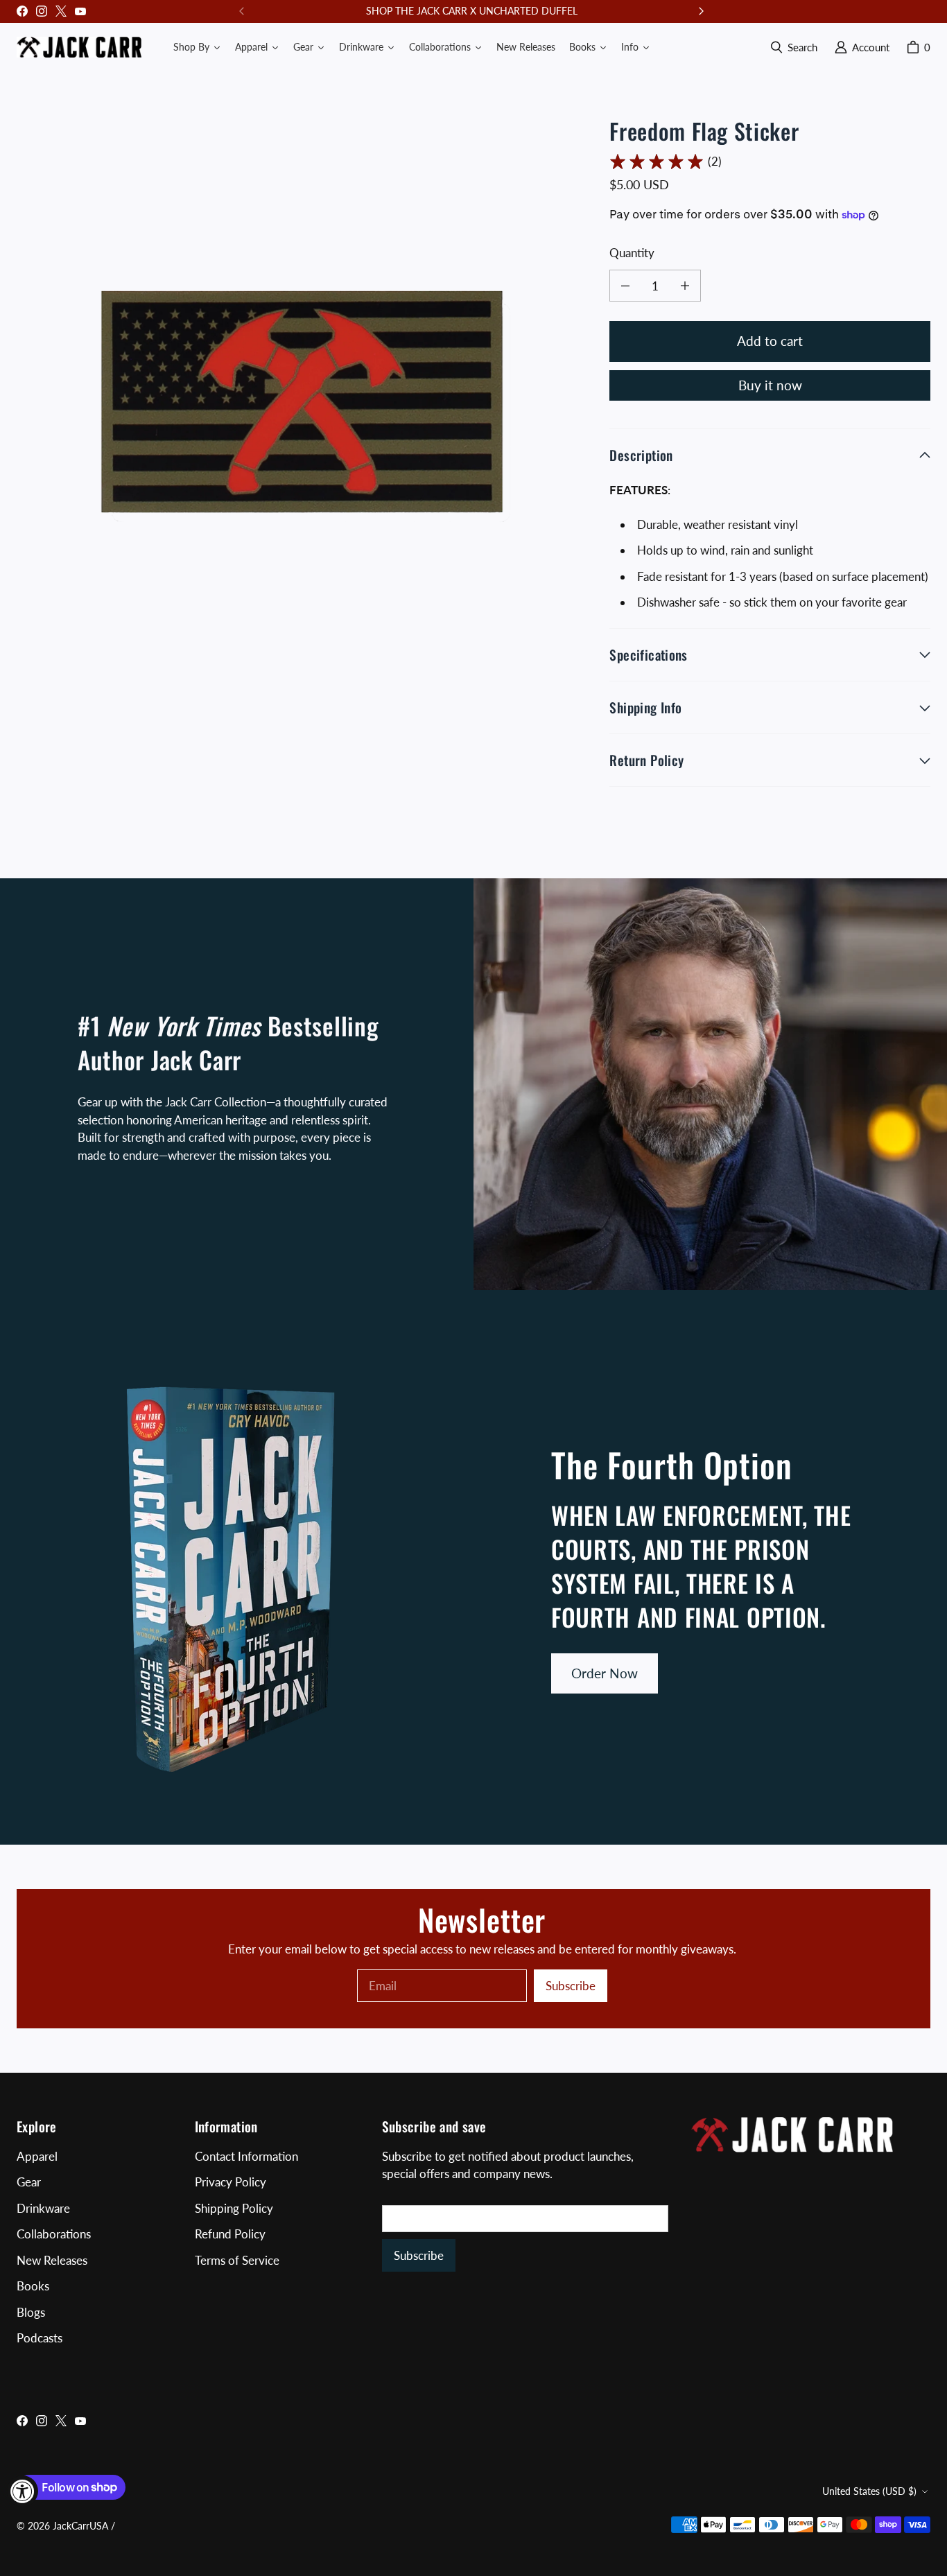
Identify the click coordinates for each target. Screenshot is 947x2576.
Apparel (37, 2156)
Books (33, 2286)
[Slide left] (242, 11)
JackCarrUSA (80, 2526)
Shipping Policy (234, 2208)
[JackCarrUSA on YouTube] (80, 11)
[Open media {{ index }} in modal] (302, 401)
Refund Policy (230, 2234)
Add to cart (770, 341)
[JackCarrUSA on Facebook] (22, 11)
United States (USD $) (869, 2491)
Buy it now (770, 385)
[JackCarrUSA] (79, 47)
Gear (29, 2182)
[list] (302, 401)
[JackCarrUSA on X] (61, 11)
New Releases (52, 2260)
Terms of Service (237, 2260)
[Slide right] (701, 11)
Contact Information (246, 2156)
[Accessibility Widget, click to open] (23, 2491)
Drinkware (43, 2208)
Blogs (31, 2312)
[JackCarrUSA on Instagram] (42, 11)
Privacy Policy (231, 2182)
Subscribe (571, 1986)
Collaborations (54, 2234)
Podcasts (40, 2338)
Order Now (605, 1673)
